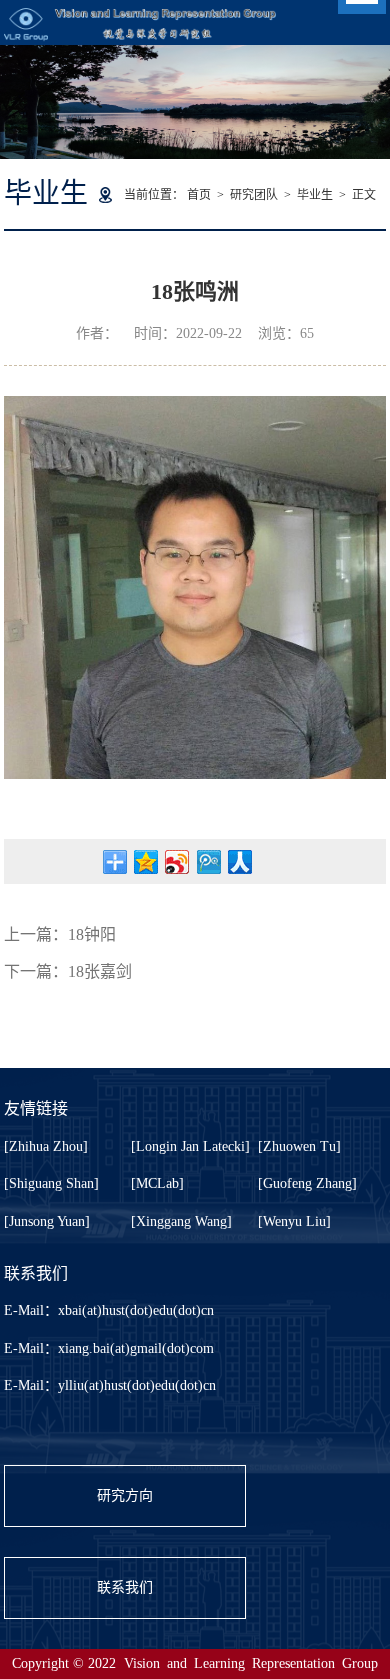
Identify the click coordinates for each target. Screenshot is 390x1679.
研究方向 (125, 1495)
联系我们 (125, 1587)
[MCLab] (157, 1183)
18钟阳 (92, 934)
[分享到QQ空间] (146, 862)
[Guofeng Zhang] (307, 1183)
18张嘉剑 (100, 971)
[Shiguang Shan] (51, 1183)
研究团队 (254, 195)
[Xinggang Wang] (181, 1221)
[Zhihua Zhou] (46, 1146)
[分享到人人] (239, 862)
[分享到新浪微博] (177, 862)
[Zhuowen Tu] (299, 1146)
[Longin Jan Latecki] (190, 1146)
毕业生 (315, 195)
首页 (199, 195)
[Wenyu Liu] (294, 1221)
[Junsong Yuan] (47, 1221)
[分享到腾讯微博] (208, 862)
